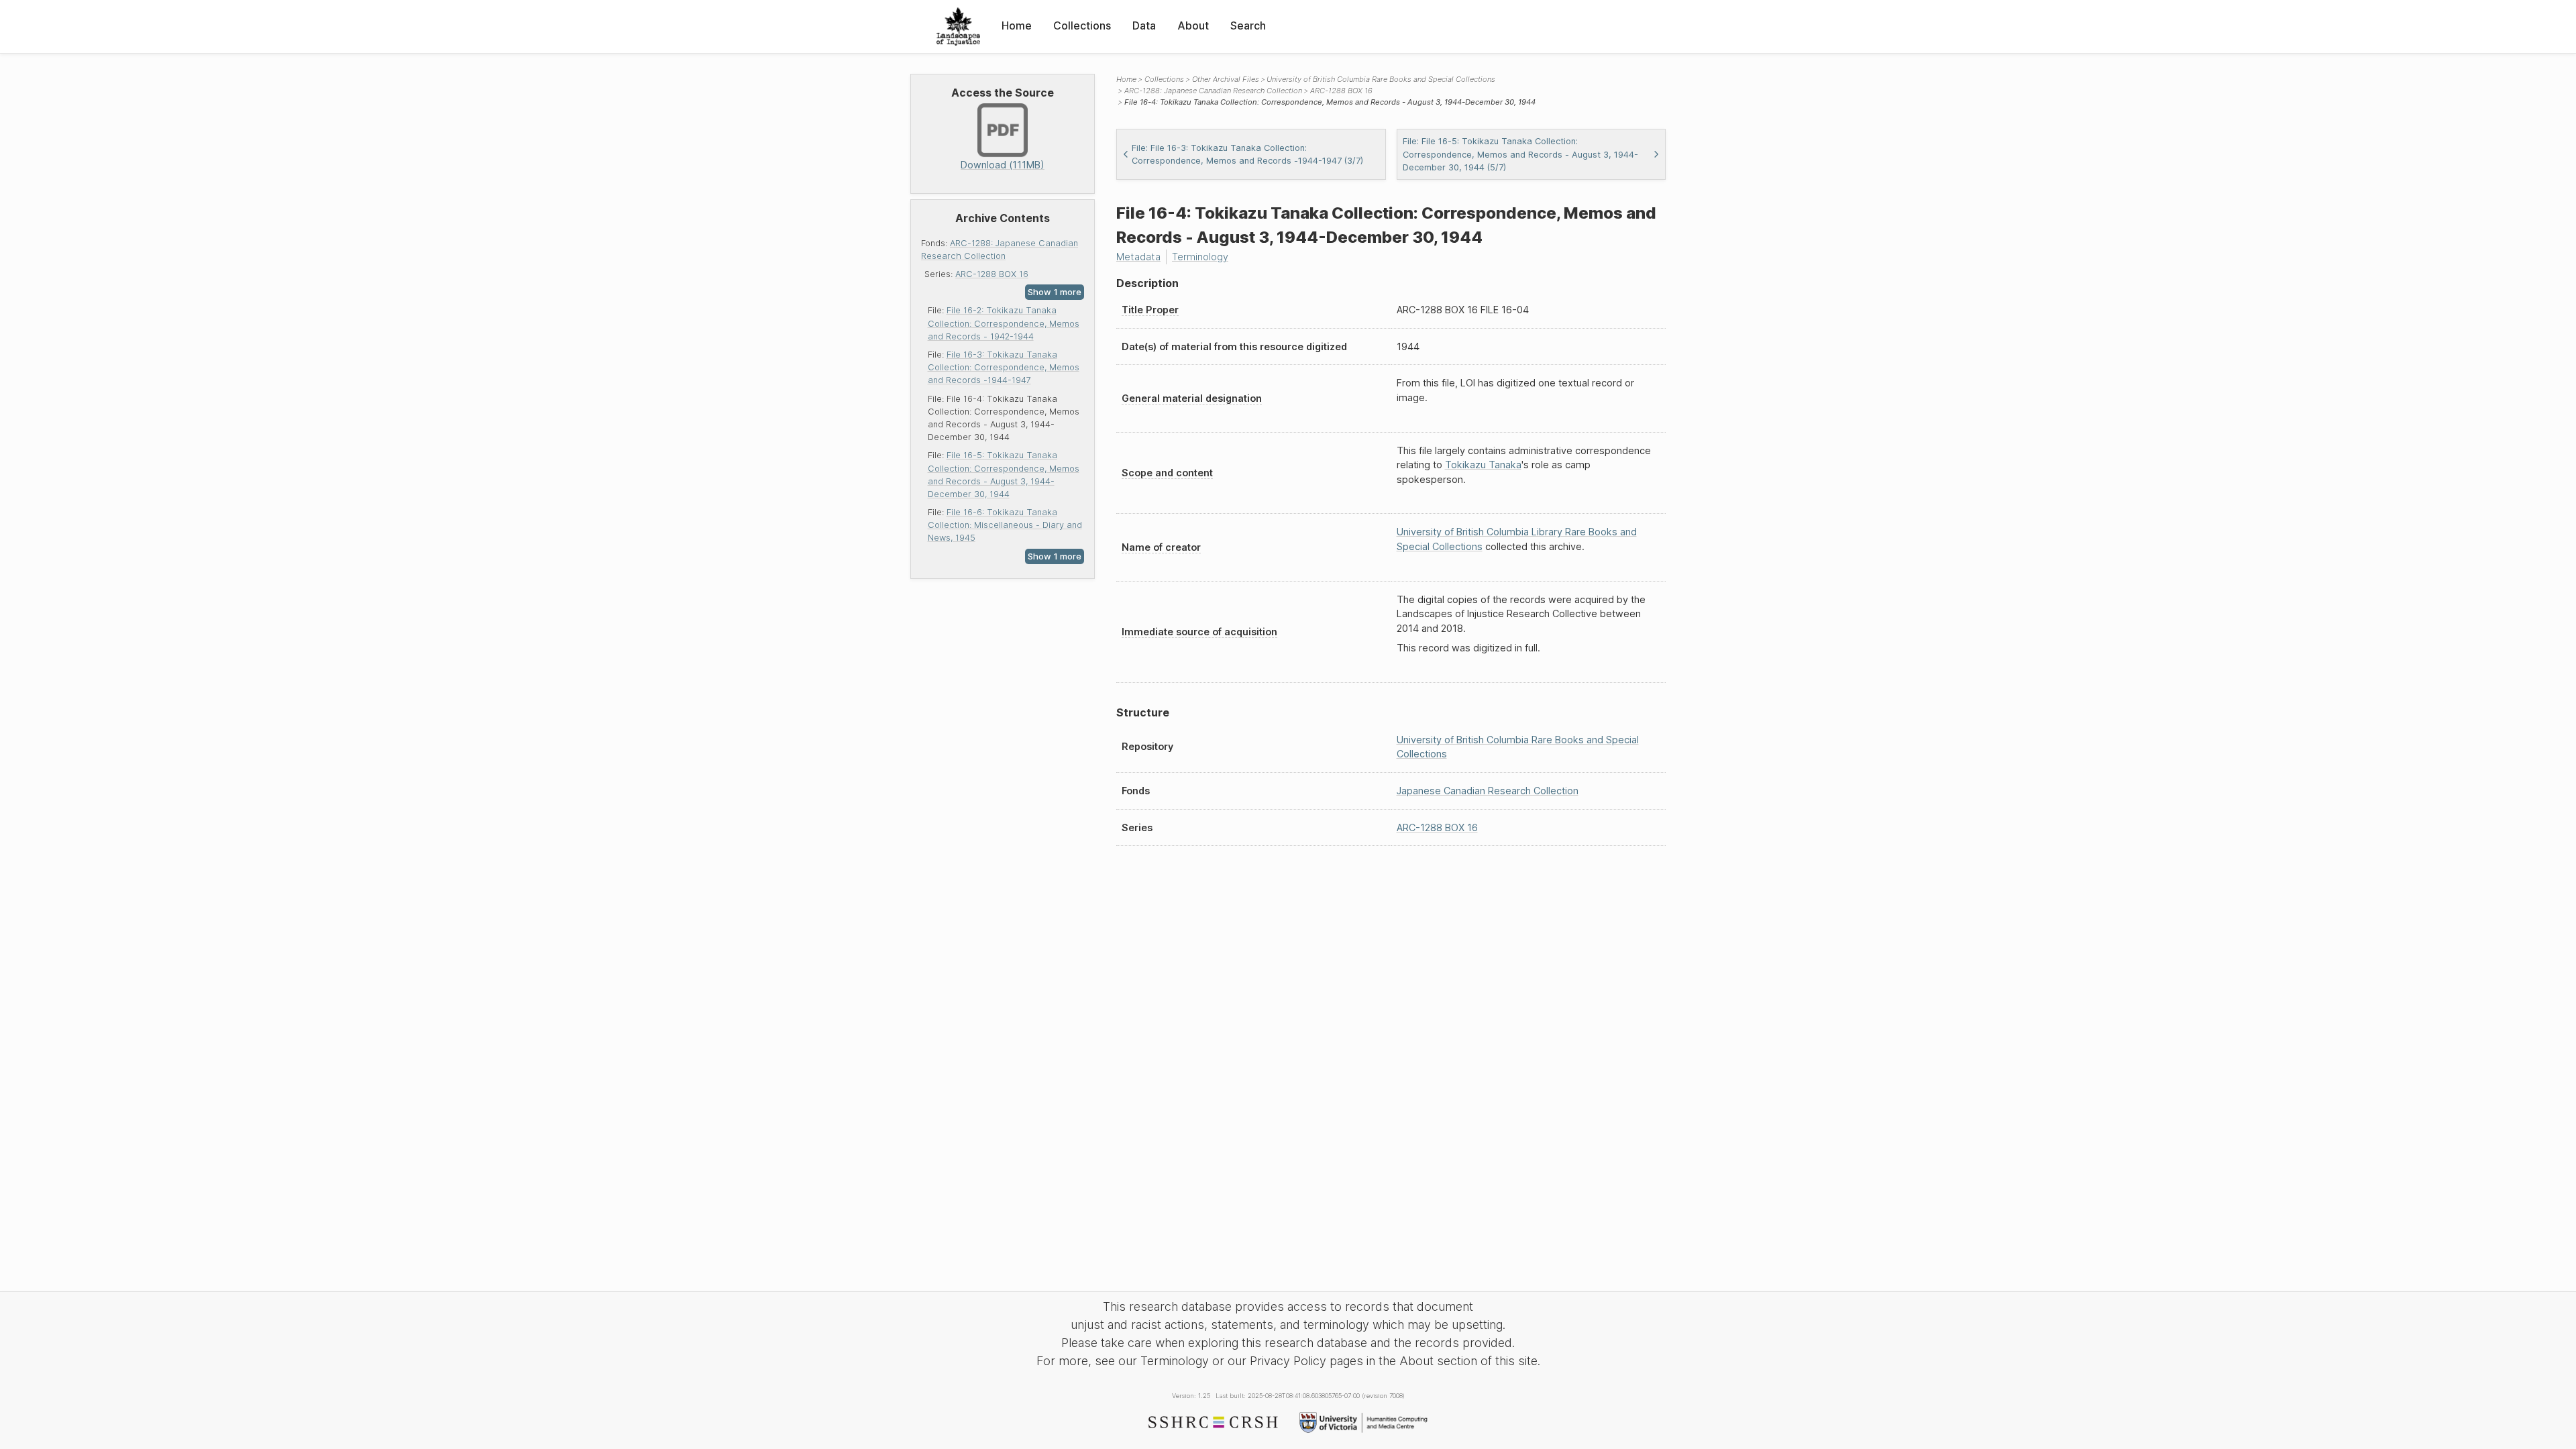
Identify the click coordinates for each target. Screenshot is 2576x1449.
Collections (1082, 25)
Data (1144, 25)
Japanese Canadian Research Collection (1488, 791)
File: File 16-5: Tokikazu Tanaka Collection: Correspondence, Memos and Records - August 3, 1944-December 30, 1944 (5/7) (1520, 154)
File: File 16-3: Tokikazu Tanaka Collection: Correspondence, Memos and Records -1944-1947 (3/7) (1247, 154)
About (1193, 25)
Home (1017, 25)
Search (1248, 25)
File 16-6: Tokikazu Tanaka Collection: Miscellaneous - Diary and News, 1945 (1005, 525)
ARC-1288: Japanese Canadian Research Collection (1213, 91)
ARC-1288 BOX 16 (992, 274)
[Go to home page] (958, 26)
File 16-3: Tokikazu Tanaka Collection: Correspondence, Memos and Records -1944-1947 (1004, 367)
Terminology (1200, 257)
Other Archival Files (1226, 79)
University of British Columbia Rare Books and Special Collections (1381, 79)
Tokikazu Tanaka (1483, 465)
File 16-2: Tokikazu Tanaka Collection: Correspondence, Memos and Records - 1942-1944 (1004, 323)
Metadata (1138, 257)
